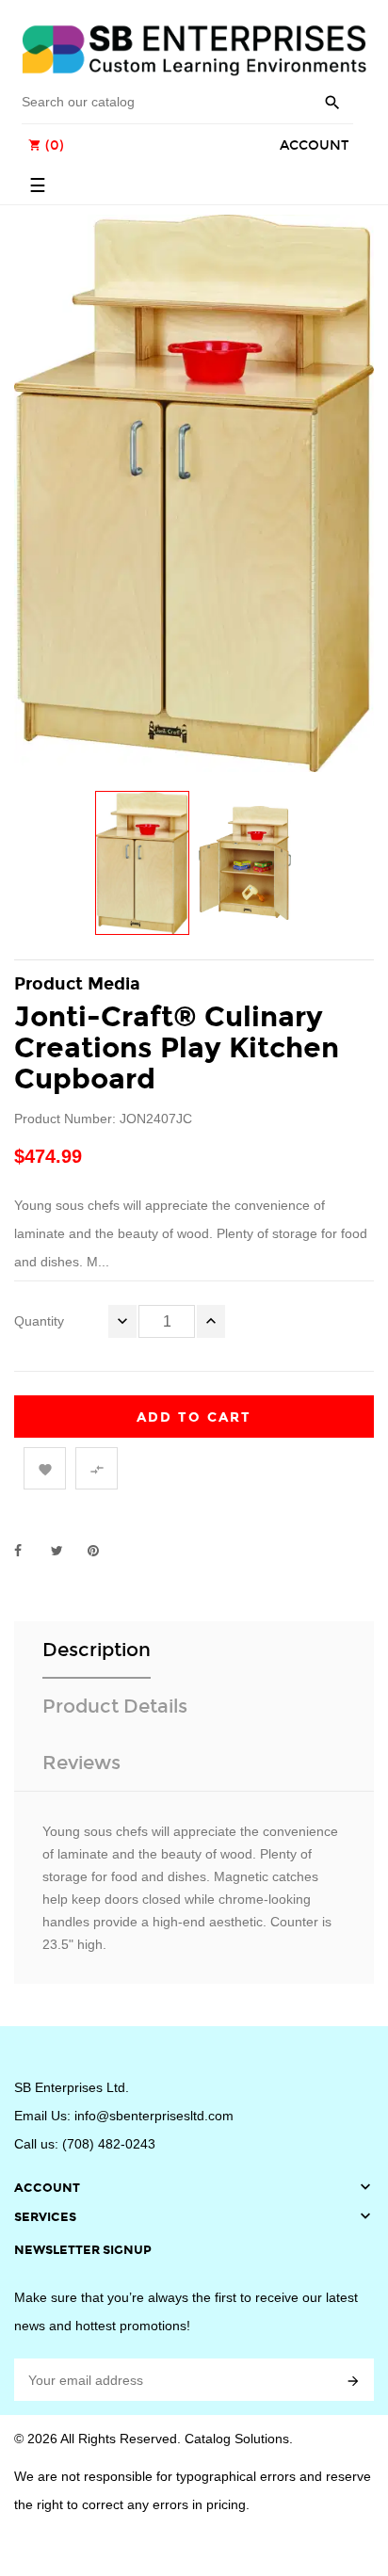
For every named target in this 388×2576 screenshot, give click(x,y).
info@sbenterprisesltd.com (154, 2116)
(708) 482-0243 (109, 2144)
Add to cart (194, 1417)
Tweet (65, 1551)
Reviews (81, 1763)
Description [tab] (97, 1650)
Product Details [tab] (115, 1706)
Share (28, 1551)
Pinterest (102, 1551)
